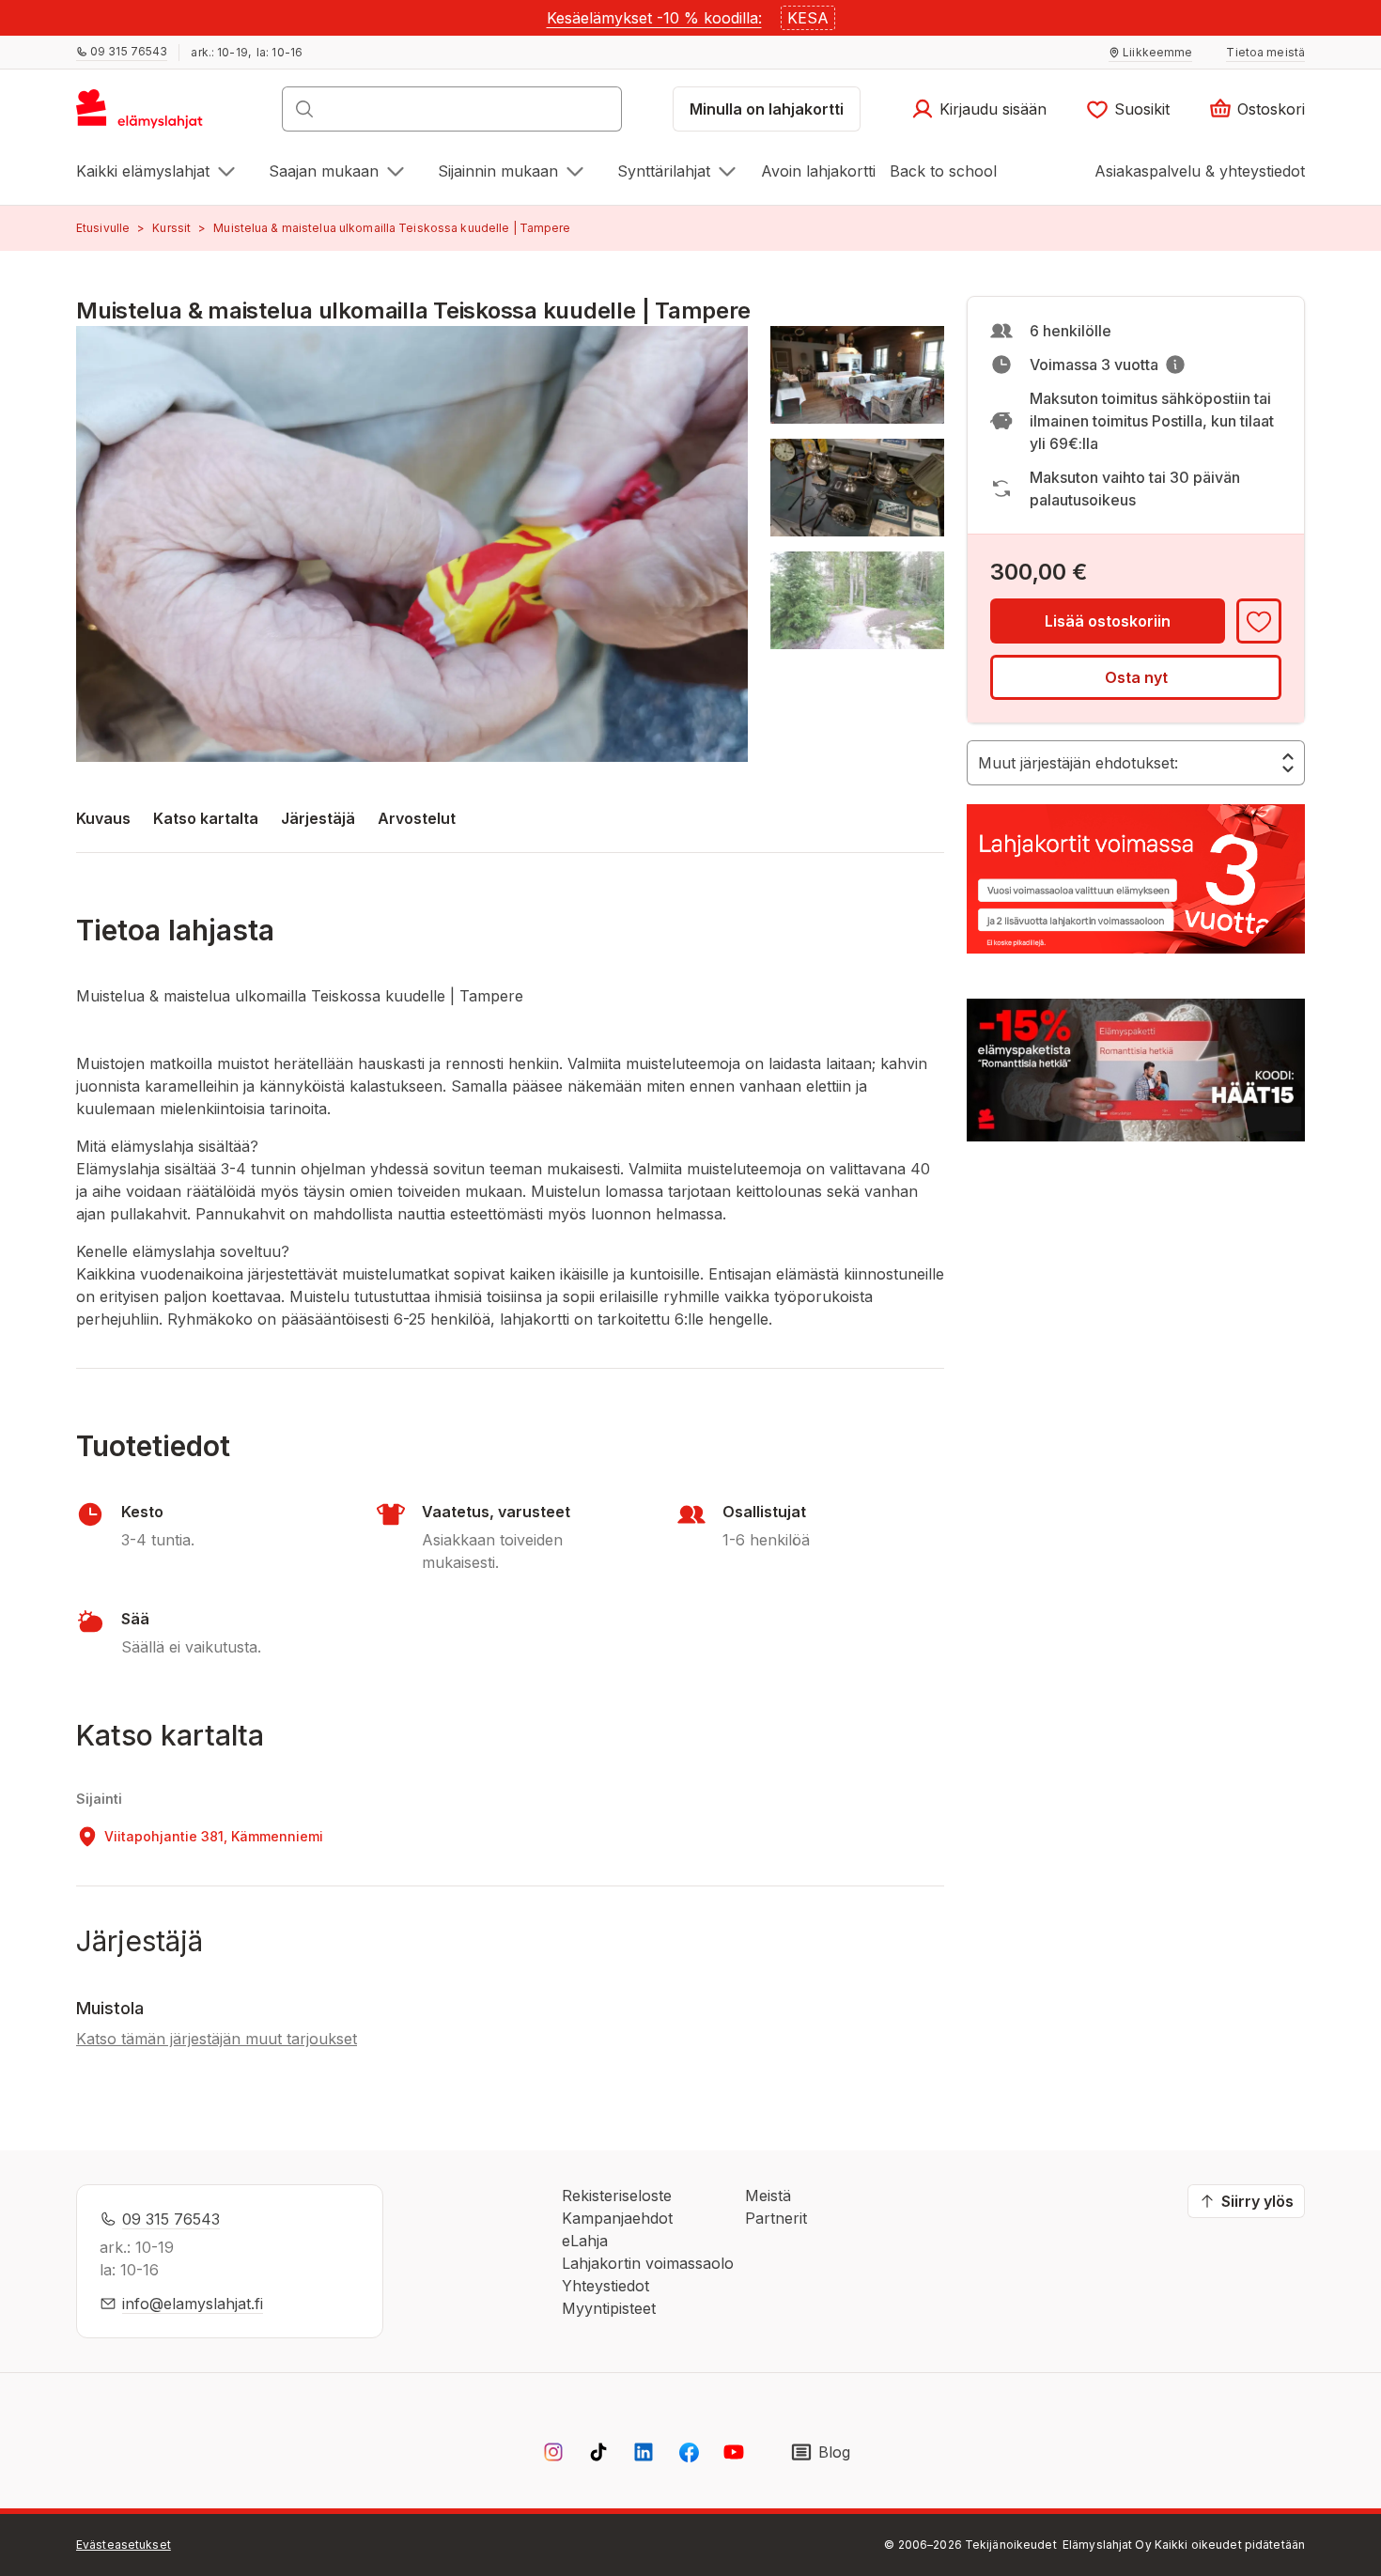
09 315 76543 (171, 2219)
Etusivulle (103, 228)
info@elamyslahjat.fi (193, 2304)
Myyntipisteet (609, 2308)
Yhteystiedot (605, 2286)
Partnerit (776, 2218)
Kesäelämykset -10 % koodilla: (654, 18)
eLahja (585, 2241)
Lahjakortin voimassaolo (648, 2263)
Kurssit (171, 228)
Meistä (768, 2196)
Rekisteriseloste (617, 2196)
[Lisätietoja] (1175, 365)
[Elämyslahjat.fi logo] (142, 115)
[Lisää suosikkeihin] (1259, 621)
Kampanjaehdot (617, 2218)
